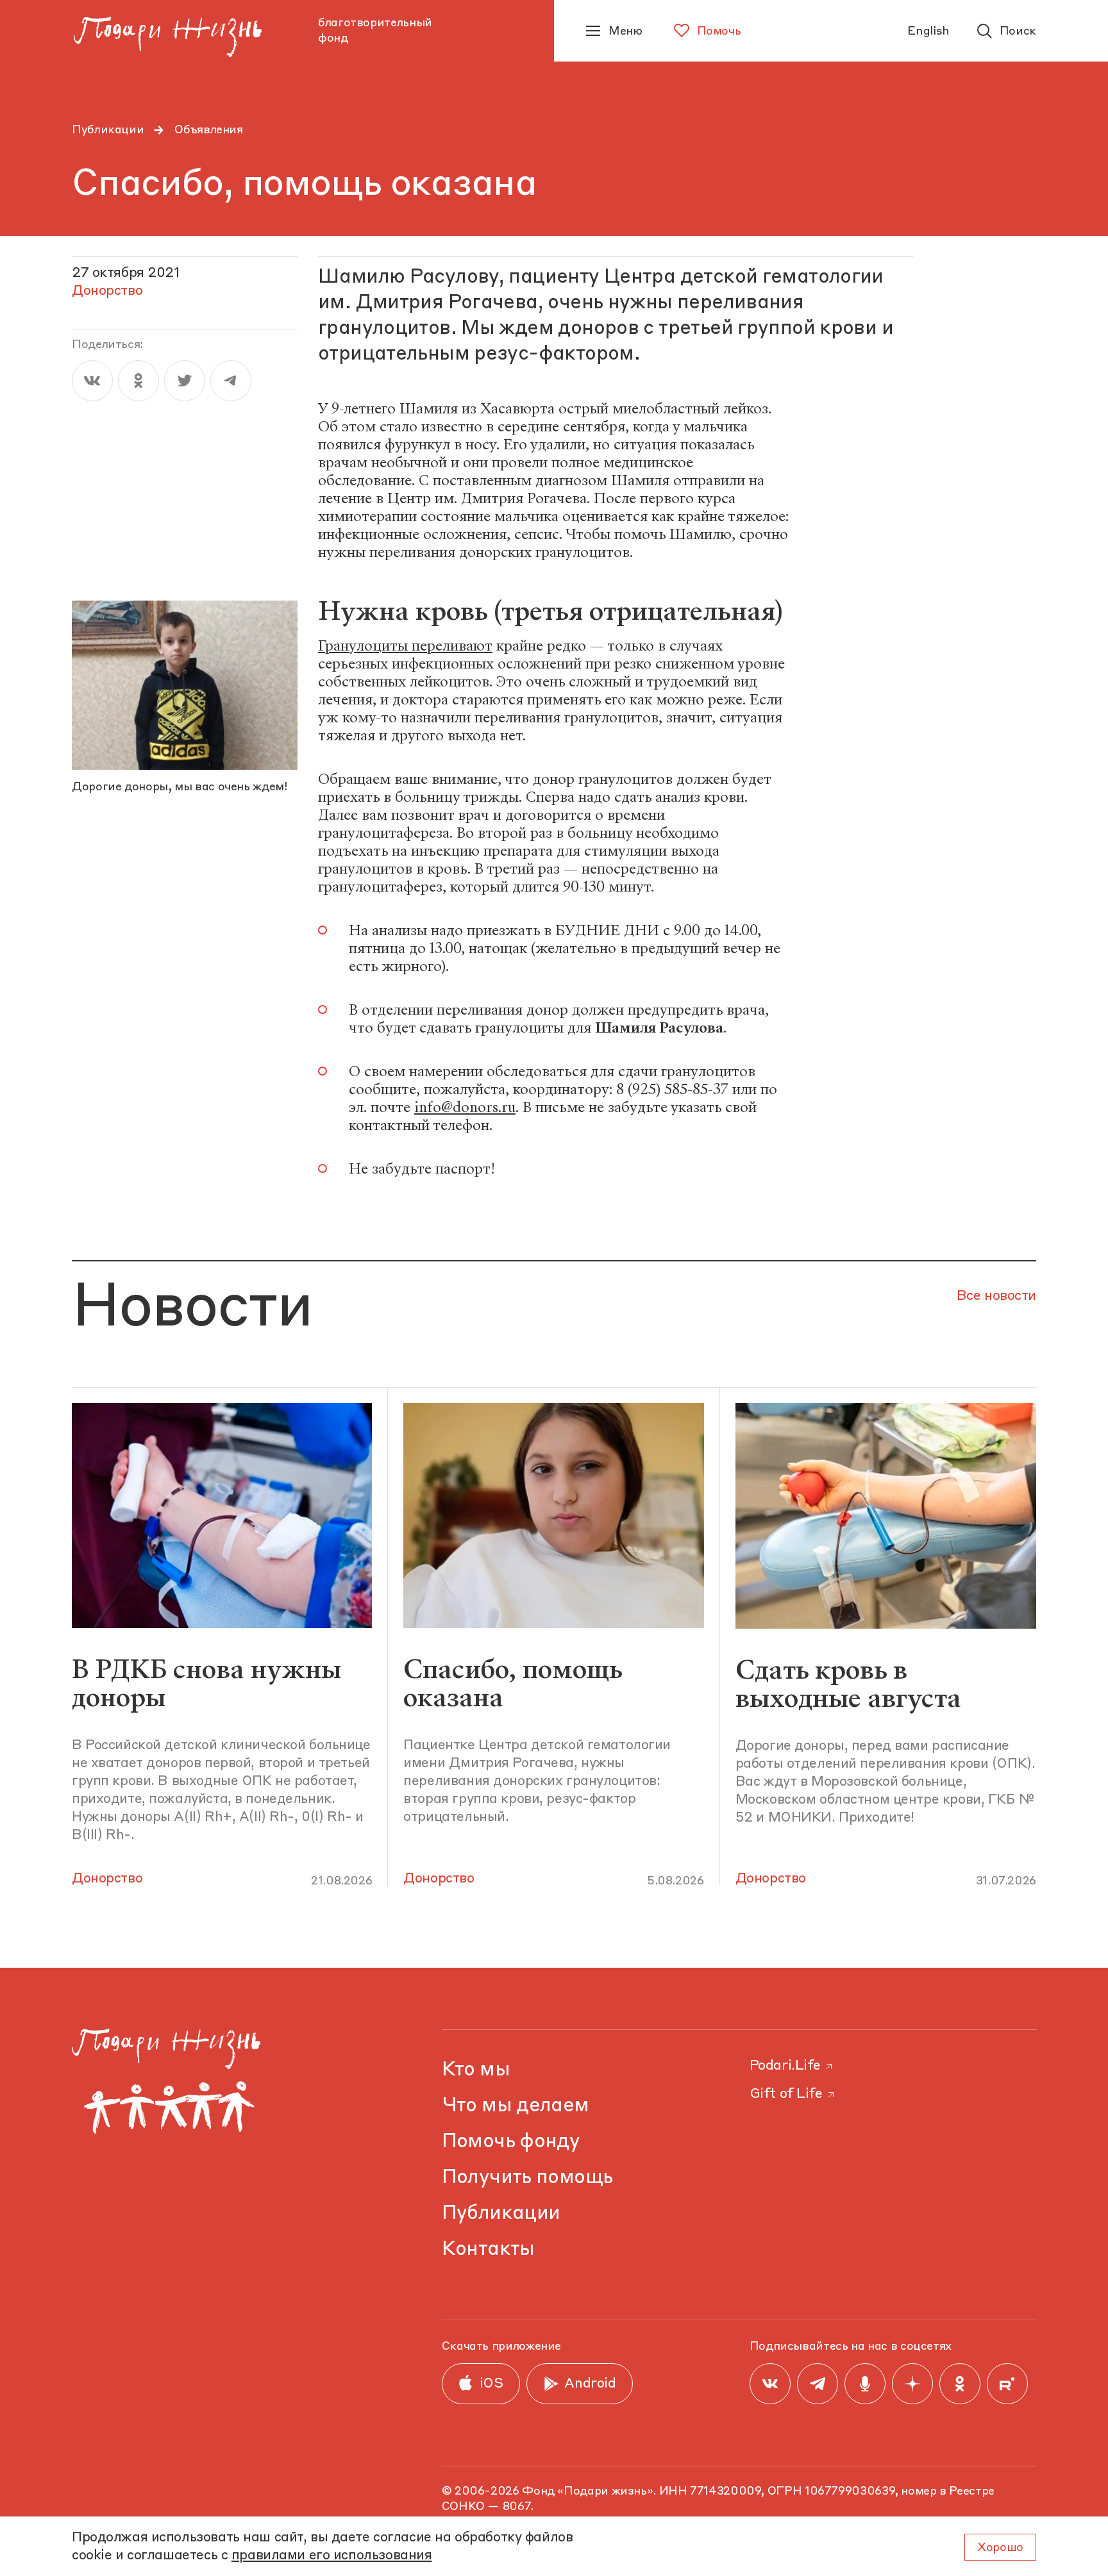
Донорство (107, 1879)
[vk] (92, 381)
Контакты (488, 2249)
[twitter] (185, 381)
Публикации (108, 130)
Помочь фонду (511, 2142)
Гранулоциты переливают (405, 646)
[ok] (138, 381)
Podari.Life (785, 2066)
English (928, 31)
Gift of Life (786, 2094)
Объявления (208, 130)
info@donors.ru (465, 1107)
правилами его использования (332, 2556)
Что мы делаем (516, 2106)
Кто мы (476, 2070)
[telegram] (231, 381)
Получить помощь (527, 2178)
